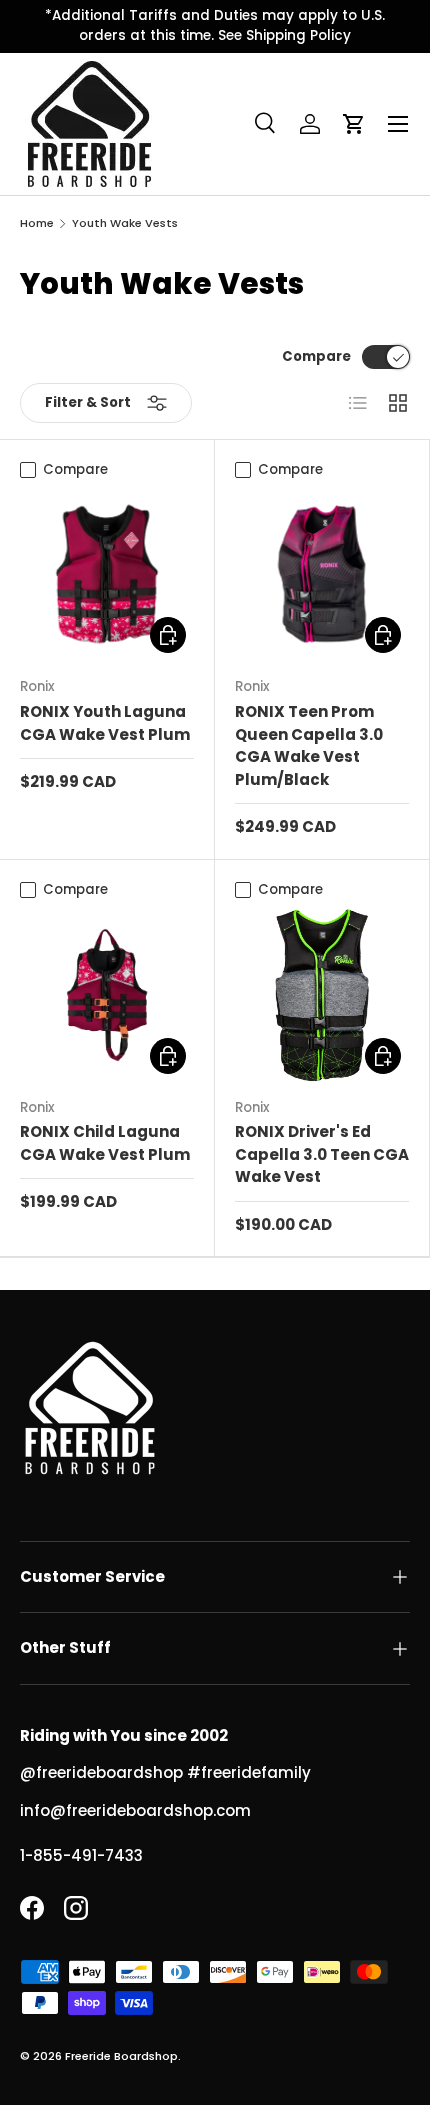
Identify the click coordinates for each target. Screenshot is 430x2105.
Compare (316, 356)
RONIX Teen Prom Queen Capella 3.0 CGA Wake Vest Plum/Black (309, 745)
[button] (354, 124)
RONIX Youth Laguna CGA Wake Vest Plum (105, 723)
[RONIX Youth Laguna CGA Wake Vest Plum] (107, 574)
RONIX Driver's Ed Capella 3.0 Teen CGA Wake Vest (322, 1154)
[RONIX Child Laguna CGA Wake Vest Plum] (107, 995)
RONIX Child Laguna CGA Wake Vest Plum (105, 1143)
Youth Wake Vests (125, 223)
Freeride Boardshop (121, 2056)
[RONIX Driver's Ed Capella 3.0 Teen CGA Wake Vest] (322, 995)
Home (37, 223)
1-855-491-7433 (81, 1855)
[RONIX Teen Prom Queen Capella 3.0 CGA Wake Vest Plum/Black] (322, 574)
